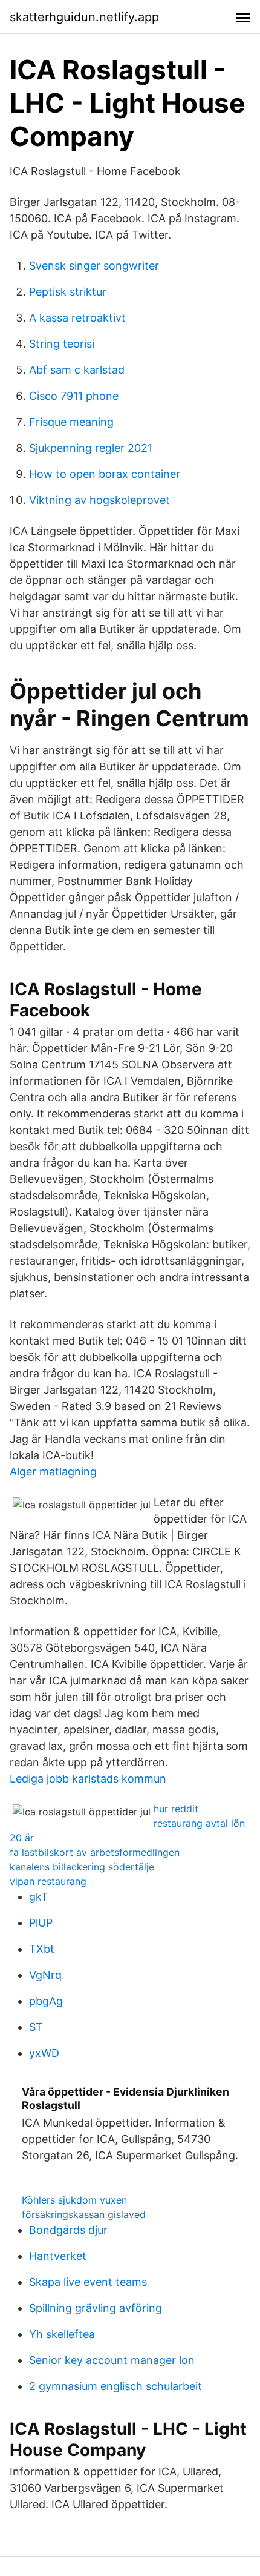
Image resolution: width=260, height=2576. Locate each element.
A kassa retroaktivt (77, 318)
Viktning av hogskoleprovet (99, 500)
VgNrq (45, 1975)
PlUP (41, 1923)
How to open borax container (105, 474)
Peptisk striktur (68, 292)
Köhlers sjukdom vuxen (74, 2200)
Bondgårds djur (68, 2230)
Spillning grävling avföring (96, 2308)
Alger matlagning (53, 1472)
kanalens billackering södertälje (82, 1867)
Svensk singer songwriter (94, 266)
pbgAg (46, 2001)
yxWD (44, 2053)
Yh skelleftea (62, 2334)
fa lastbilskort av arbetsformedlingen (95, 1852)
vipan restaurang (48, 1881)
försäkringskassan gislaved (84, 2214)
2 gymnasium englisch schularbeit (115, 2386)
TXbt (42, 1949)
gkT (39, 1897)
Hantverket (58, 2256)
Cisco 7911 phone (74, 396)
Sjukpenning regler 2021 (91, 448)
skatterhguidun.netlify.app (84, 17)
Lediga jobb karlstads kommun (88, 1779)
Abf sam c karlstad (77, 370)
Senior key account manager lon (112, 2360)
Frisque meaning (71, 422)
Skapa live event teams (88, 2282)
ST (36, 2027)
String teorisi (62, 344)
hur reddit (176, 1809)
